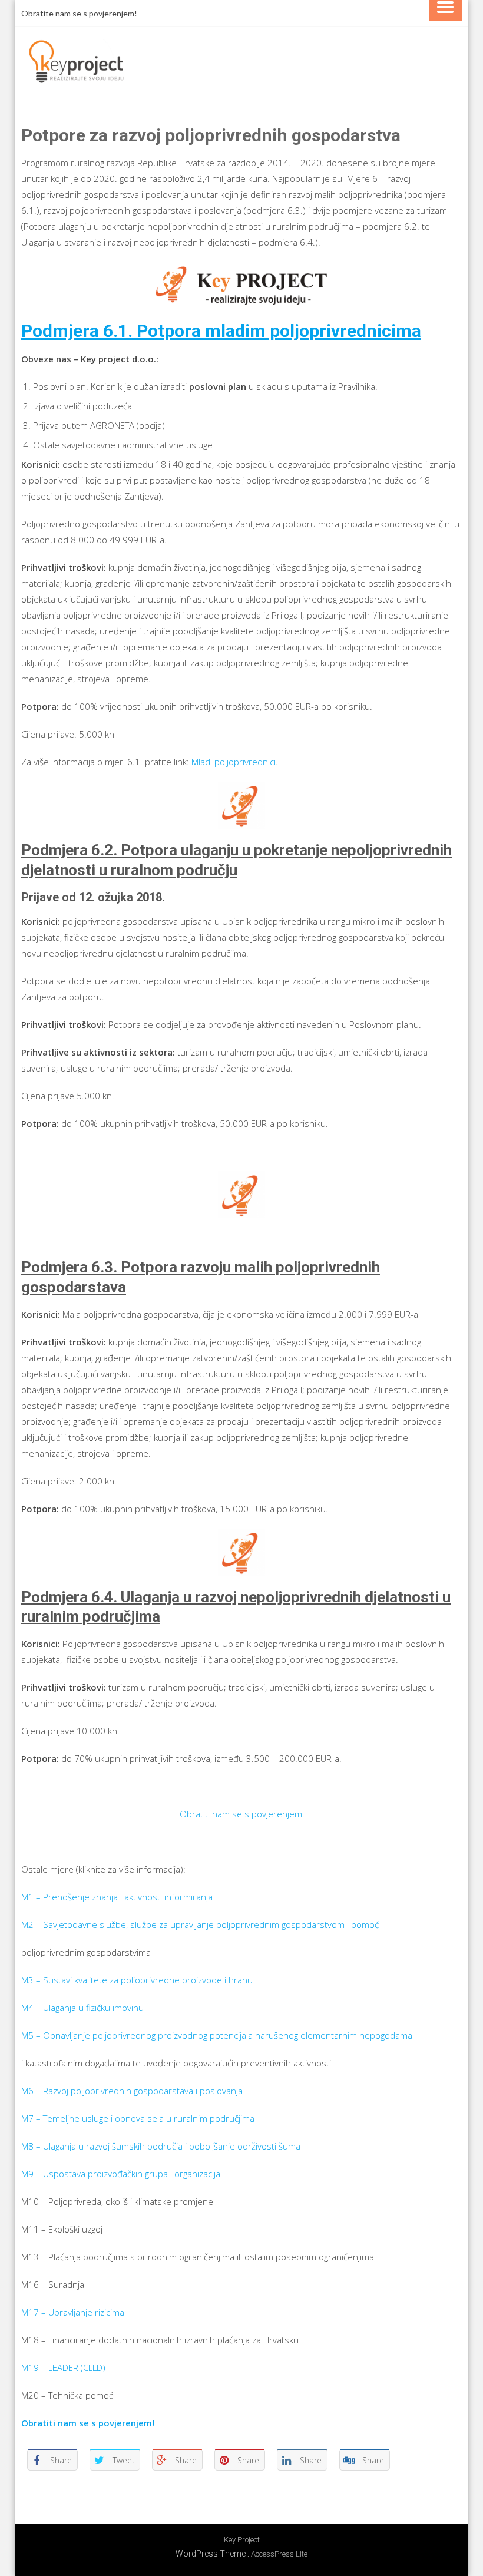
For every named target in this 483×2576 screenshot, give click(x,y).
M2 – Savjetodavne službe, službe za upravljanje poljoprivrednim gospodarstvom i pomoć (200, 1924)
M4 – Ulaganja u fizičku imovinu (82, 2008)
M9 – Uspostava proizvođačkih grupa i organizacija (121, 2174)
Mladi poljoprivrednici (234, 762)
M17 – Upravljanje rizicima (73, 2312)
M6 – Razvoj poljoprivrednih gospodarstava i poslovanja (132, 2091)
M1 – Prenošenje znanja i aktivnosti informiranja (117, 1897)
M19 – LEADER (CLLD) (63, 2367)
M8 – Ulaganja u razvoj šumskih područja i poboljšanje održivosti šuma (161, 2146)
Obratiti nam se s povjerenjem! (242, 1814)
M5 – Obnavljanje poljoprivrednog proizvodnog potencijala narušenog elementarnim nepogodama (217, 2035)
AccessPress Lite (279, 2554)
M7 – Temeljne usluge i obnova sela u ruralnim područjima (138, 2118)
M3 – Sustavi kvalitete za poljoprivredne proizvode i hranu (137, 1980)
